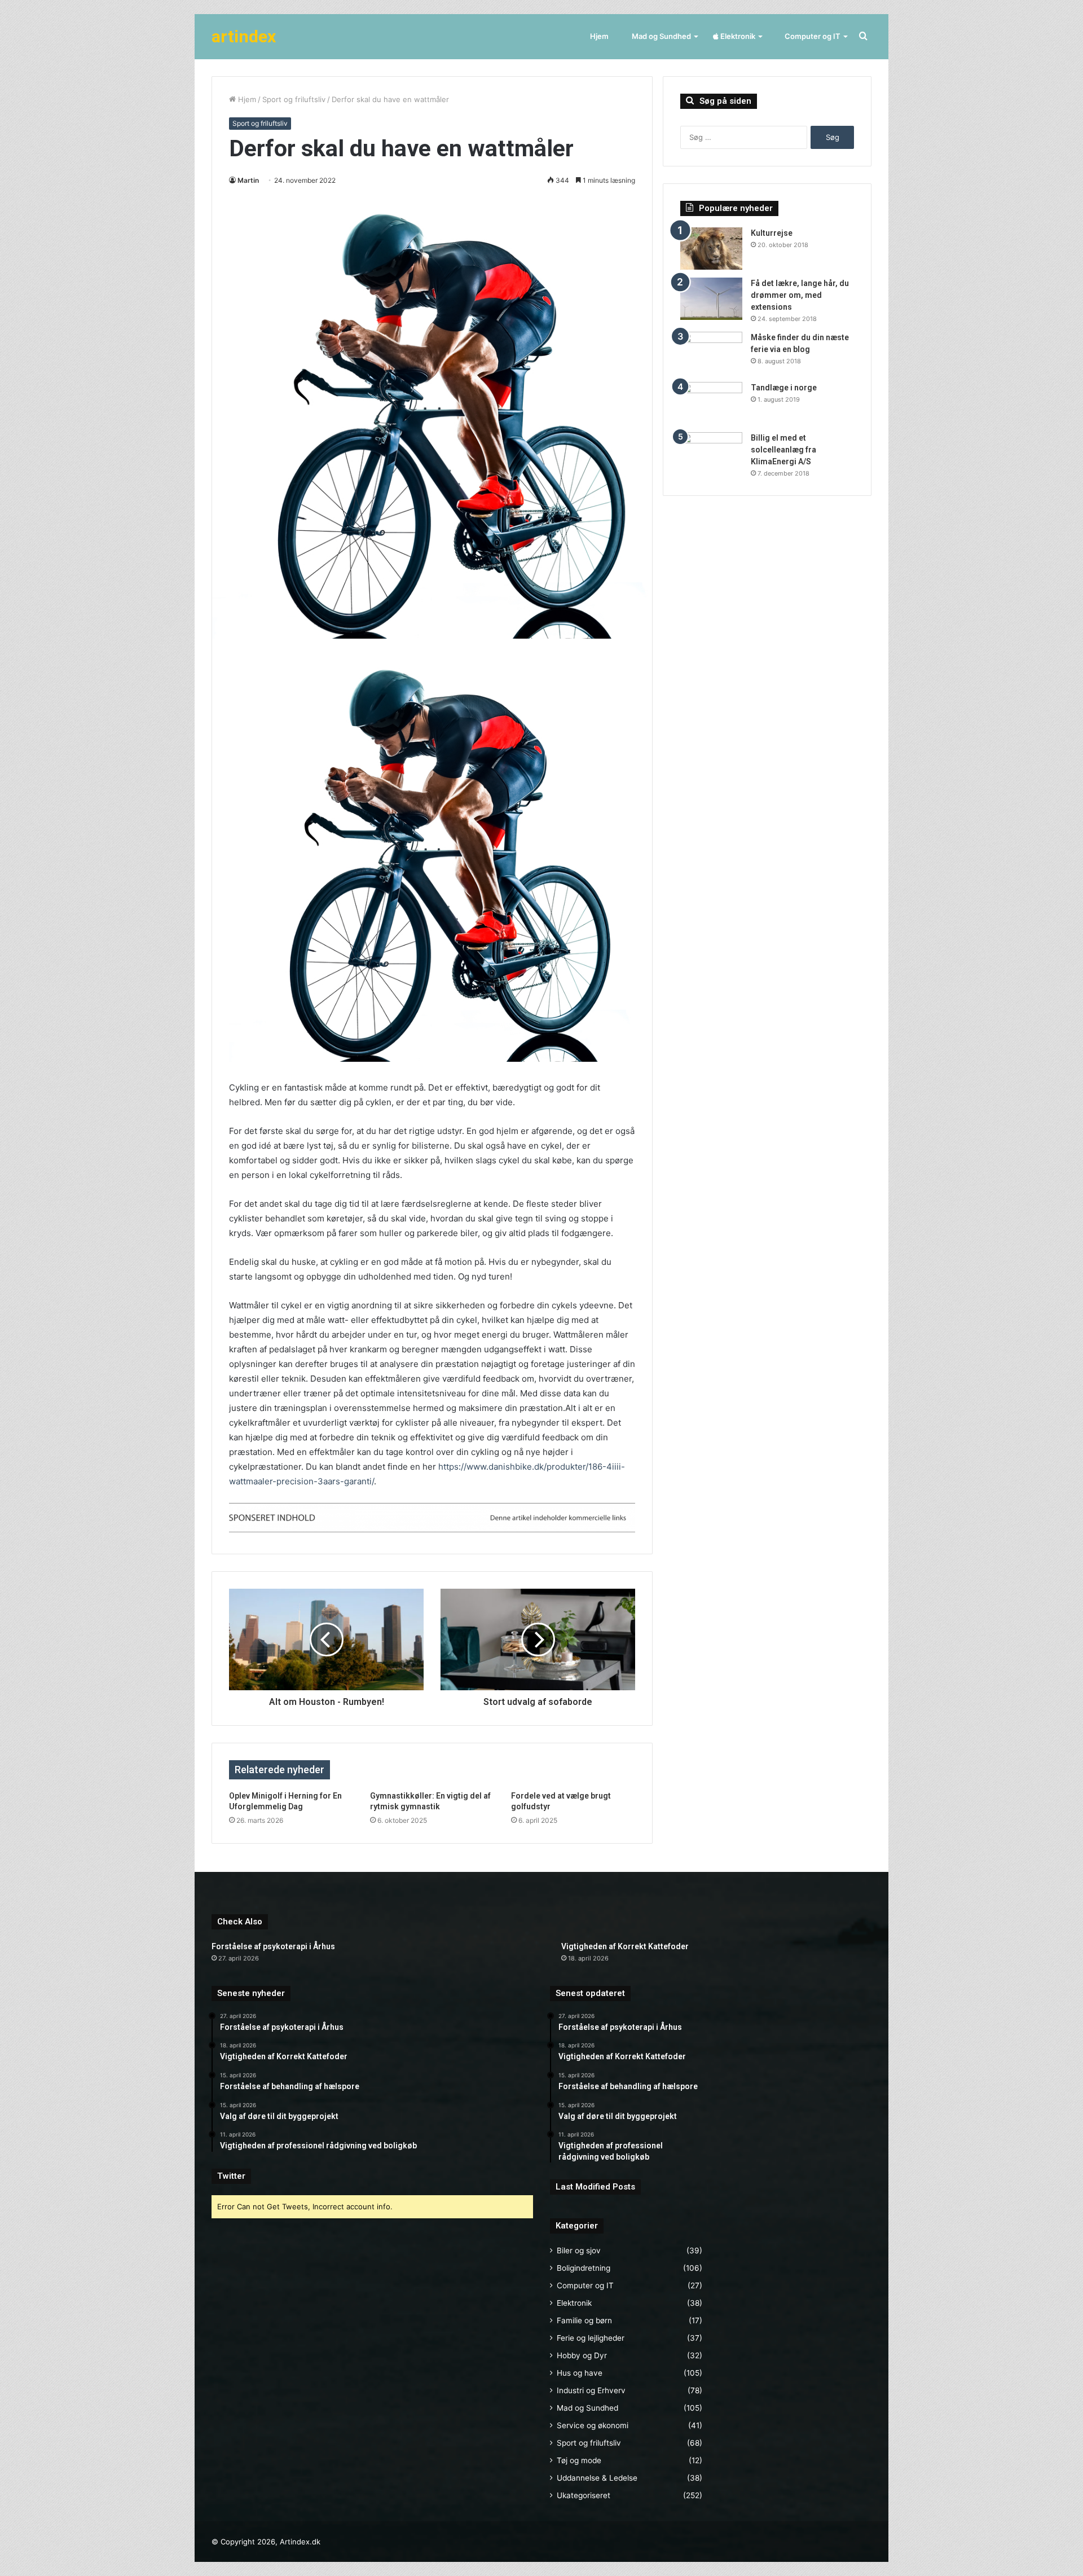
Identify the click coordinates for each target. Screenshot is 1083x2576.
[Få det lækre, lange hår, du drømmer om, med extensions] (711, 299)
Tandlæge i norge (784, 388)
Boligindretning (584, 2268)
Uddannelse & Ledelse (597, 2478)
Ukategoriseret (584, 2495)
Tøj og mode (579, 2460)
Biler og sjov (579, 2250)
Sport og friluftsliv (294, 99)
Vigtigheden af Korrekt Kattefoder (625, 1946)
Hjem (599, 36)
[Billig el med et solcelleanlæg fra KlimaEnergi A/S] (711, 453)
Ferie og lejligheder (591, 2338)
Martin (248, 180)
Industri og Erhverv (591, 2390)
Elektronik (737, 36)
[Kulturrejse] (711, 249)
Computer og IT (812, 36)
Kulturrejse (772, 233)
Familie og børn (584, 2320)
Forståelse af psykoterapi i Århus (273, 1946)
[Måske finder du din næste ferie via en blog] (711, 353)
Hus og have (580, 2373)
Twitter (231, 2176)
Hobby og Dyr (582, 2355)
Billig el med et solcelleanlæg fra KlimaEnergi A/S (783, 450)
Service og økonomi (593, 2425)
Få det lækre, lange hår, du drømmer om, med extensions (800, 295)
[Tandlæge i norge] (711, 403)
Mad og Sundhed (661, 36)
